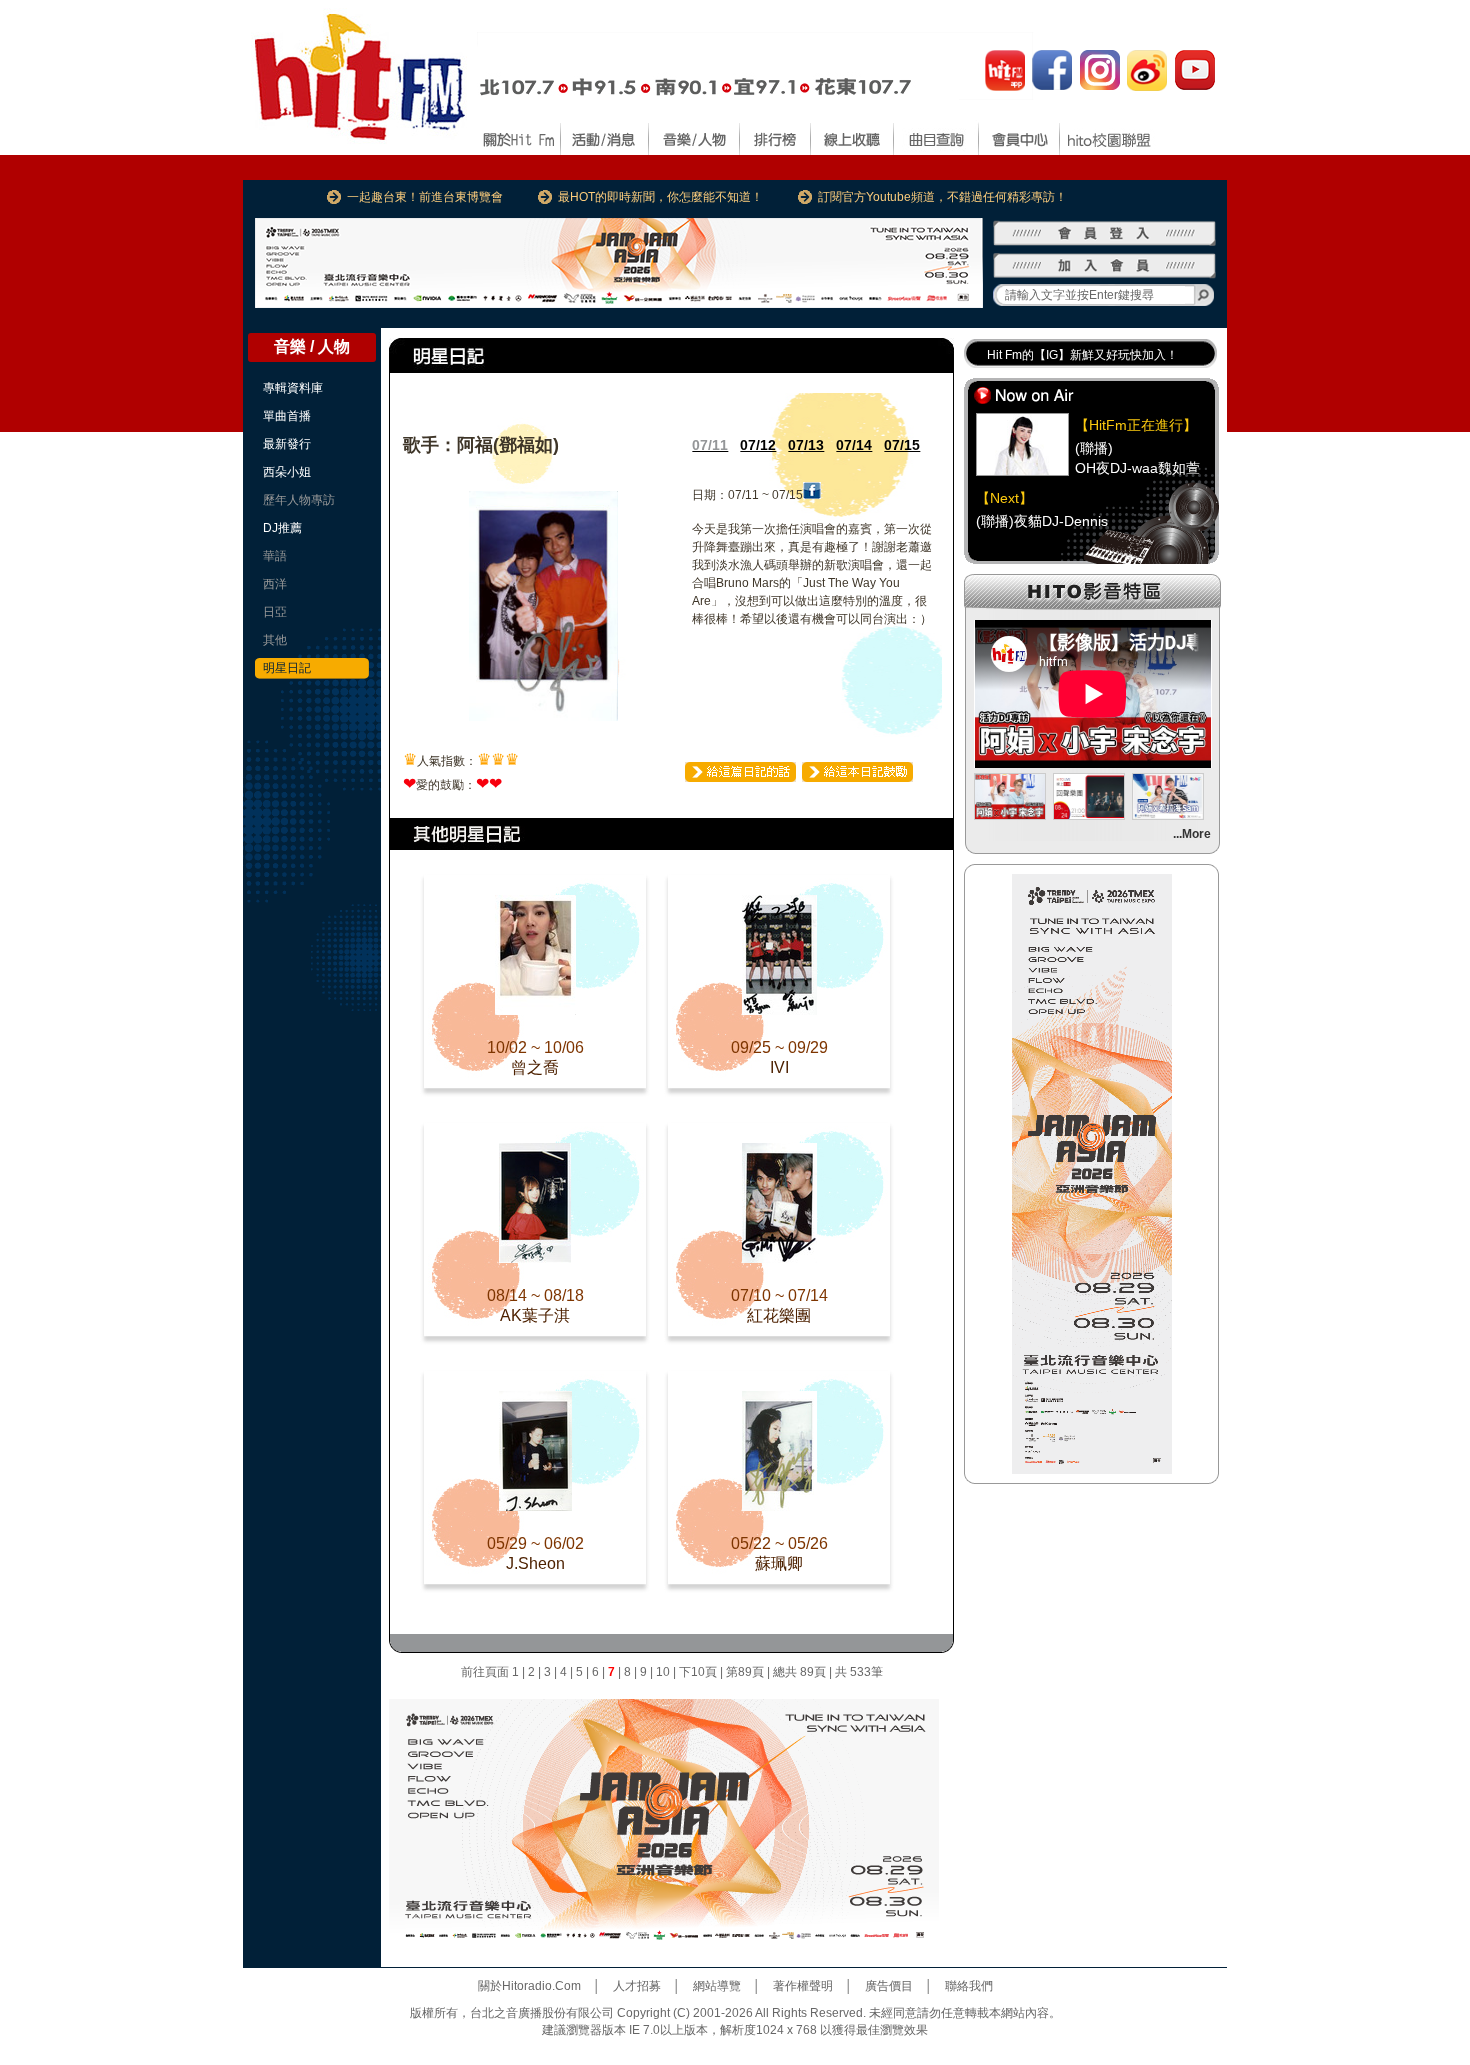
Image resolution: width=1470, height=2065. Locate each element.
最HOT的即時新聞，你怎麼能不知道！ (660, 197)
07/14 (854, 445)
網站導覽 (717, 1986)
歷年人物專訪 (299, 500)
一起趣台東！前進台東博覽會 (425, 197)
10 (663, 1672)
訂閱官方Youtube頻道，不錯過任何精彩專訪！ (942, 197)
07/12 (758, 445)
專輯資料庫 (293, 388)
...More (1192, 834)
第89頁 (745, 1672)
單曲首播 (287, 416)
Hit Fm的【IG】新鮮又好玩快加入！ (1082, 355)
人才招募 (637, 1986)
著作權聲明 (803, 1986)
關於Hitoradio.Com (529, 1986)
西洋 (275, 584)
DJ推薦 (282, 528)
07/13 (806, 445)
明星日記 (287, 668)
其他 (275, 640)
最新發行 (287, 444)
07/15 (902, 445)
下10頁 (698, 1672)
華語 (275, 556)
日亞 (275, 612)
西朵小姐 (287, 472)
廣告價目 (889, 1986)
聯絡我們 (969, 1986)
